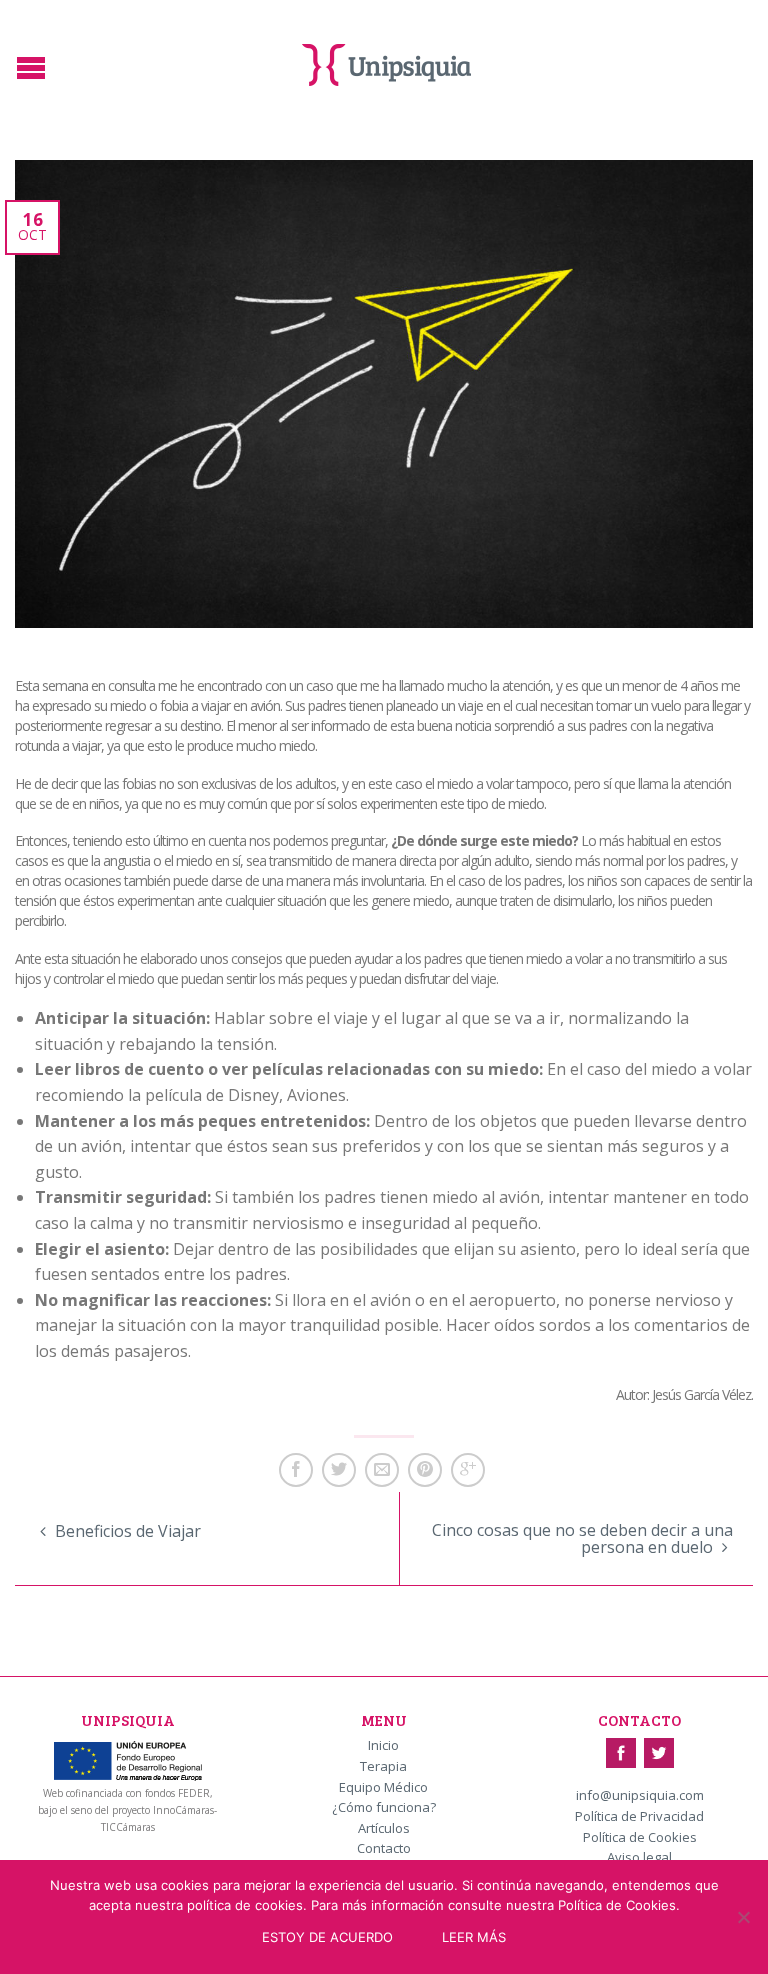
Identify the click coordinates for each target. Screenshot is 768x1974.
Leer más (474, 1937)
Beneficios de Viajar (126, 1531)
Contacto (384, 1849)
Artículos (384, 1829)
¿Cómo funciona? (384, 1808)
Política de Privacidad (639, 1817)
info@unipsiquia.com (640, 1796)
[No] (743, 1917)
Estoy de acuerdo (327, 1937)
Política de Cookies (640, 1838)
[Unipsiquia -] (387, 60)
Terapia (383, 1767)
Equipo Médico (383, 1788)
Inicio (383, 1746)
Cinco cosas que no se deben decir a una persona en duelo (582, 1538)
